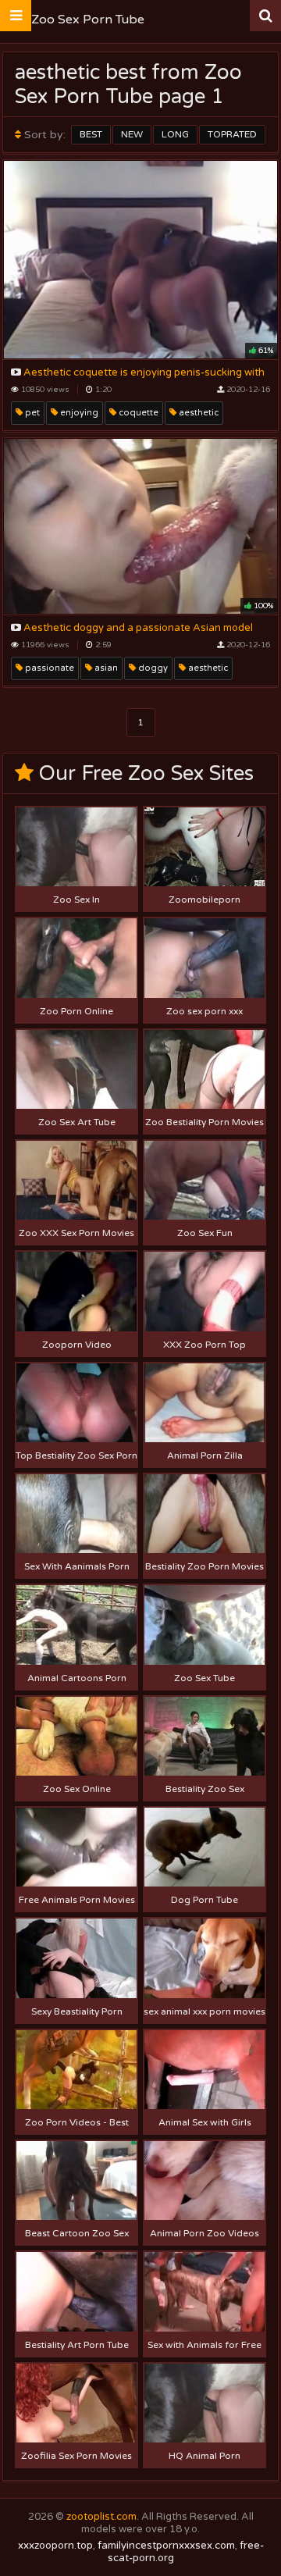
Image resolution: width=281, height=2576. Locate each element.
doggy (152, 668)
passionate (48, 668)
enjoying (78, 413)
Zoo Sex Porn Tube (88, 20)
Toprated (232, 134)
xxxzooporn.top (55, 2546)
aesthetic (197, 413)
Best (91, 134)
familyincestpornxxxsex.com (166, 2546)
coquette (137, 413)
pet (31, 413)
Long (175, 134)
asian (105, 668)
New (132, 134)
